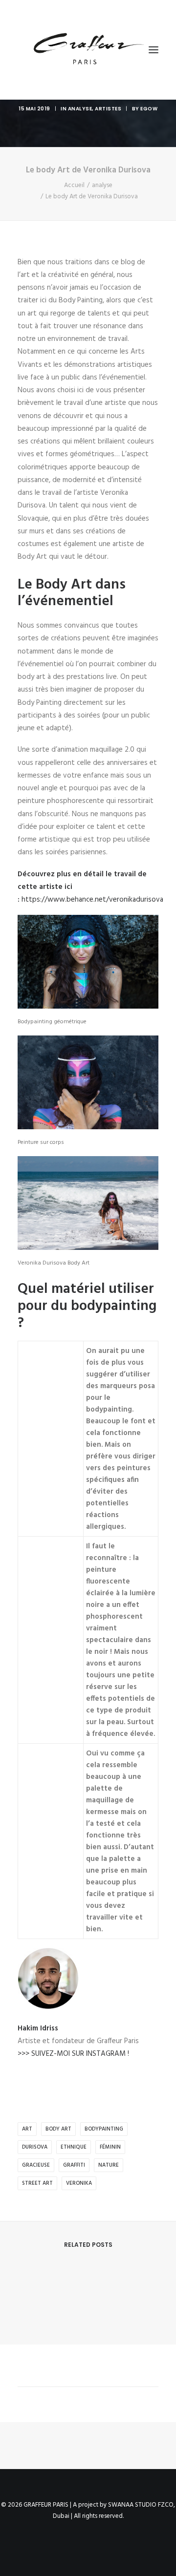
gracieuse (36, 2165)
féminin (110, 2147)
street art (37, 2183)
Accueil (74, 185)
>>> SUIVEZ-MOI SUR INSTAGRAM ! (73, 2054)
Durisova (35, 2147)
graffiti (74, 2165)
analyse (80, 109)
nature (109, 2165)
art (27, 2129)
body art (58, 2129)
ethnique (74, 2147)
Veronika (79, 2183)
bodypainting (104, 2129)
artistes (108, 109)
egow (149, 109)
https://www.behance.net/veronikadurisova (92, 900)
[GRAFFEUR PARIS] (88, 50)
